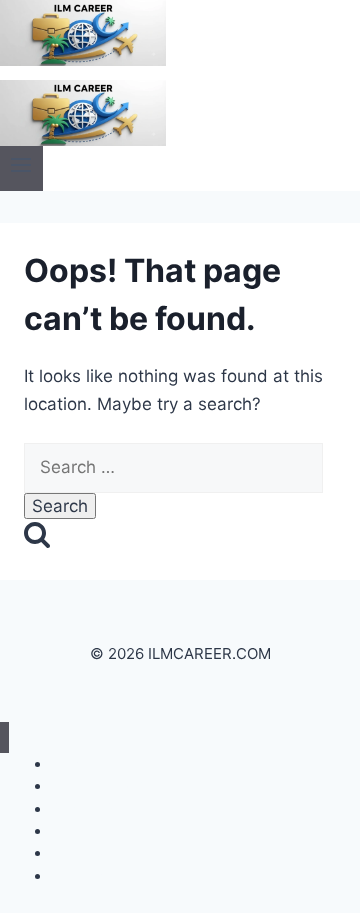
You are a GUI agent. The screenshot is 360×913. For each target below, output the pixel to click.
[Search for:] (173, 467)
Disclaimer (84, 875)
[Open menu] (21, 168)
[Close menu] (4, 737)
